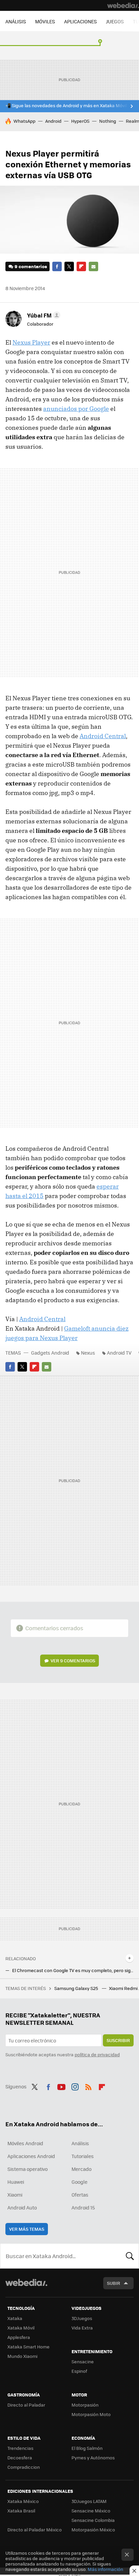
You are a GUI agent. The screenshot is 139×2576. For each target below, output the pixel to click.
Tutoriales (83, 2156)
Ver (73, 1660)
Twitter (69, 266)
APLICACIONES (80, 21)
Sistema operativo (27, 2169)
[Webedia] (123, 5)
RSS (88, 2086)
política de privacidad (97, 2054)
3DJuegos (82, 2318)
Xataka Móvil (21, 2328)
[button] (43, 315)
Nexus (88, 1353)
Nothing (108, 121)
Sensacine (83, 2361)
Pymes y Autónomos (93, 2457)
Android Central (103, 736)
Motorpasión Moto (91, 2414)
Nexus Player (31, 342)
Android (53, 121)
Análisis (80, 2143)
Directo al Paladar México (35, 2530)
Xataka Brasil (21, 2511)
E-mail (93, 266)
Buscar (130, 2256)
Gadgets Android (50, 1353)
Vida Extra (82, 2328)
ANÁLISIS (16, 21)
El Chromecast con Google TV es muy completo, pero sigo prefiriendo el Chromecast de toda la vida (73, 1970)
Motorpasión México (93, 2530)
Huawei (16, 2182)
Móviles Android (25, 2143)
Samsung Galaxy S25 (77, 1988)
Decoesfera (20, 2457)
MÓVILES (45, 21)
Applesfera (19, 2337)
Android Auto (22, 2207)
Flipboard (81, 266)
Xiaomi (15, 2195)
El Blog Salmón (87, 2448)
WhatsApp (24, 121)
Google (79, 2182)
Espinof (79, 2371)
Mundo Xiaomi (22, 2356)
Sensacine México (91, 2511)
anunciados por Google (76, 409)
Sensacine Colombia (93, 2520)
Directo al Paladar (26, 2405)
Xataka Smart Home (29, 2347)
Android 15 (83, 2207)
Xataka (15, 2318)
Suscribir (118, 2040)
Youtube (61, 2086)
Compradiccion (24, 2467)
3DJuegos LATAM (89, 2501)
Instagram (75, 2086)
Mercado (81, 2169)
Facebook (57, 266)
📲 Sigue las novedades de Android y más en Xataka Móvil (66, 106)
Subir (114, 2283)
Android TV (119, 1353)
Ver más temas (27, 2229)
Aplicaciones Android (31, 2156)
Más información (105, 2569)
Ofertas (80, 2195)
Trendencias (20, 2448)
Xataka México (23, 2501)
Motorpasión (85, 2405)
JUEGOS (115, 21)
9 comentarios (31, 266)
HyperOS (80, 121)
